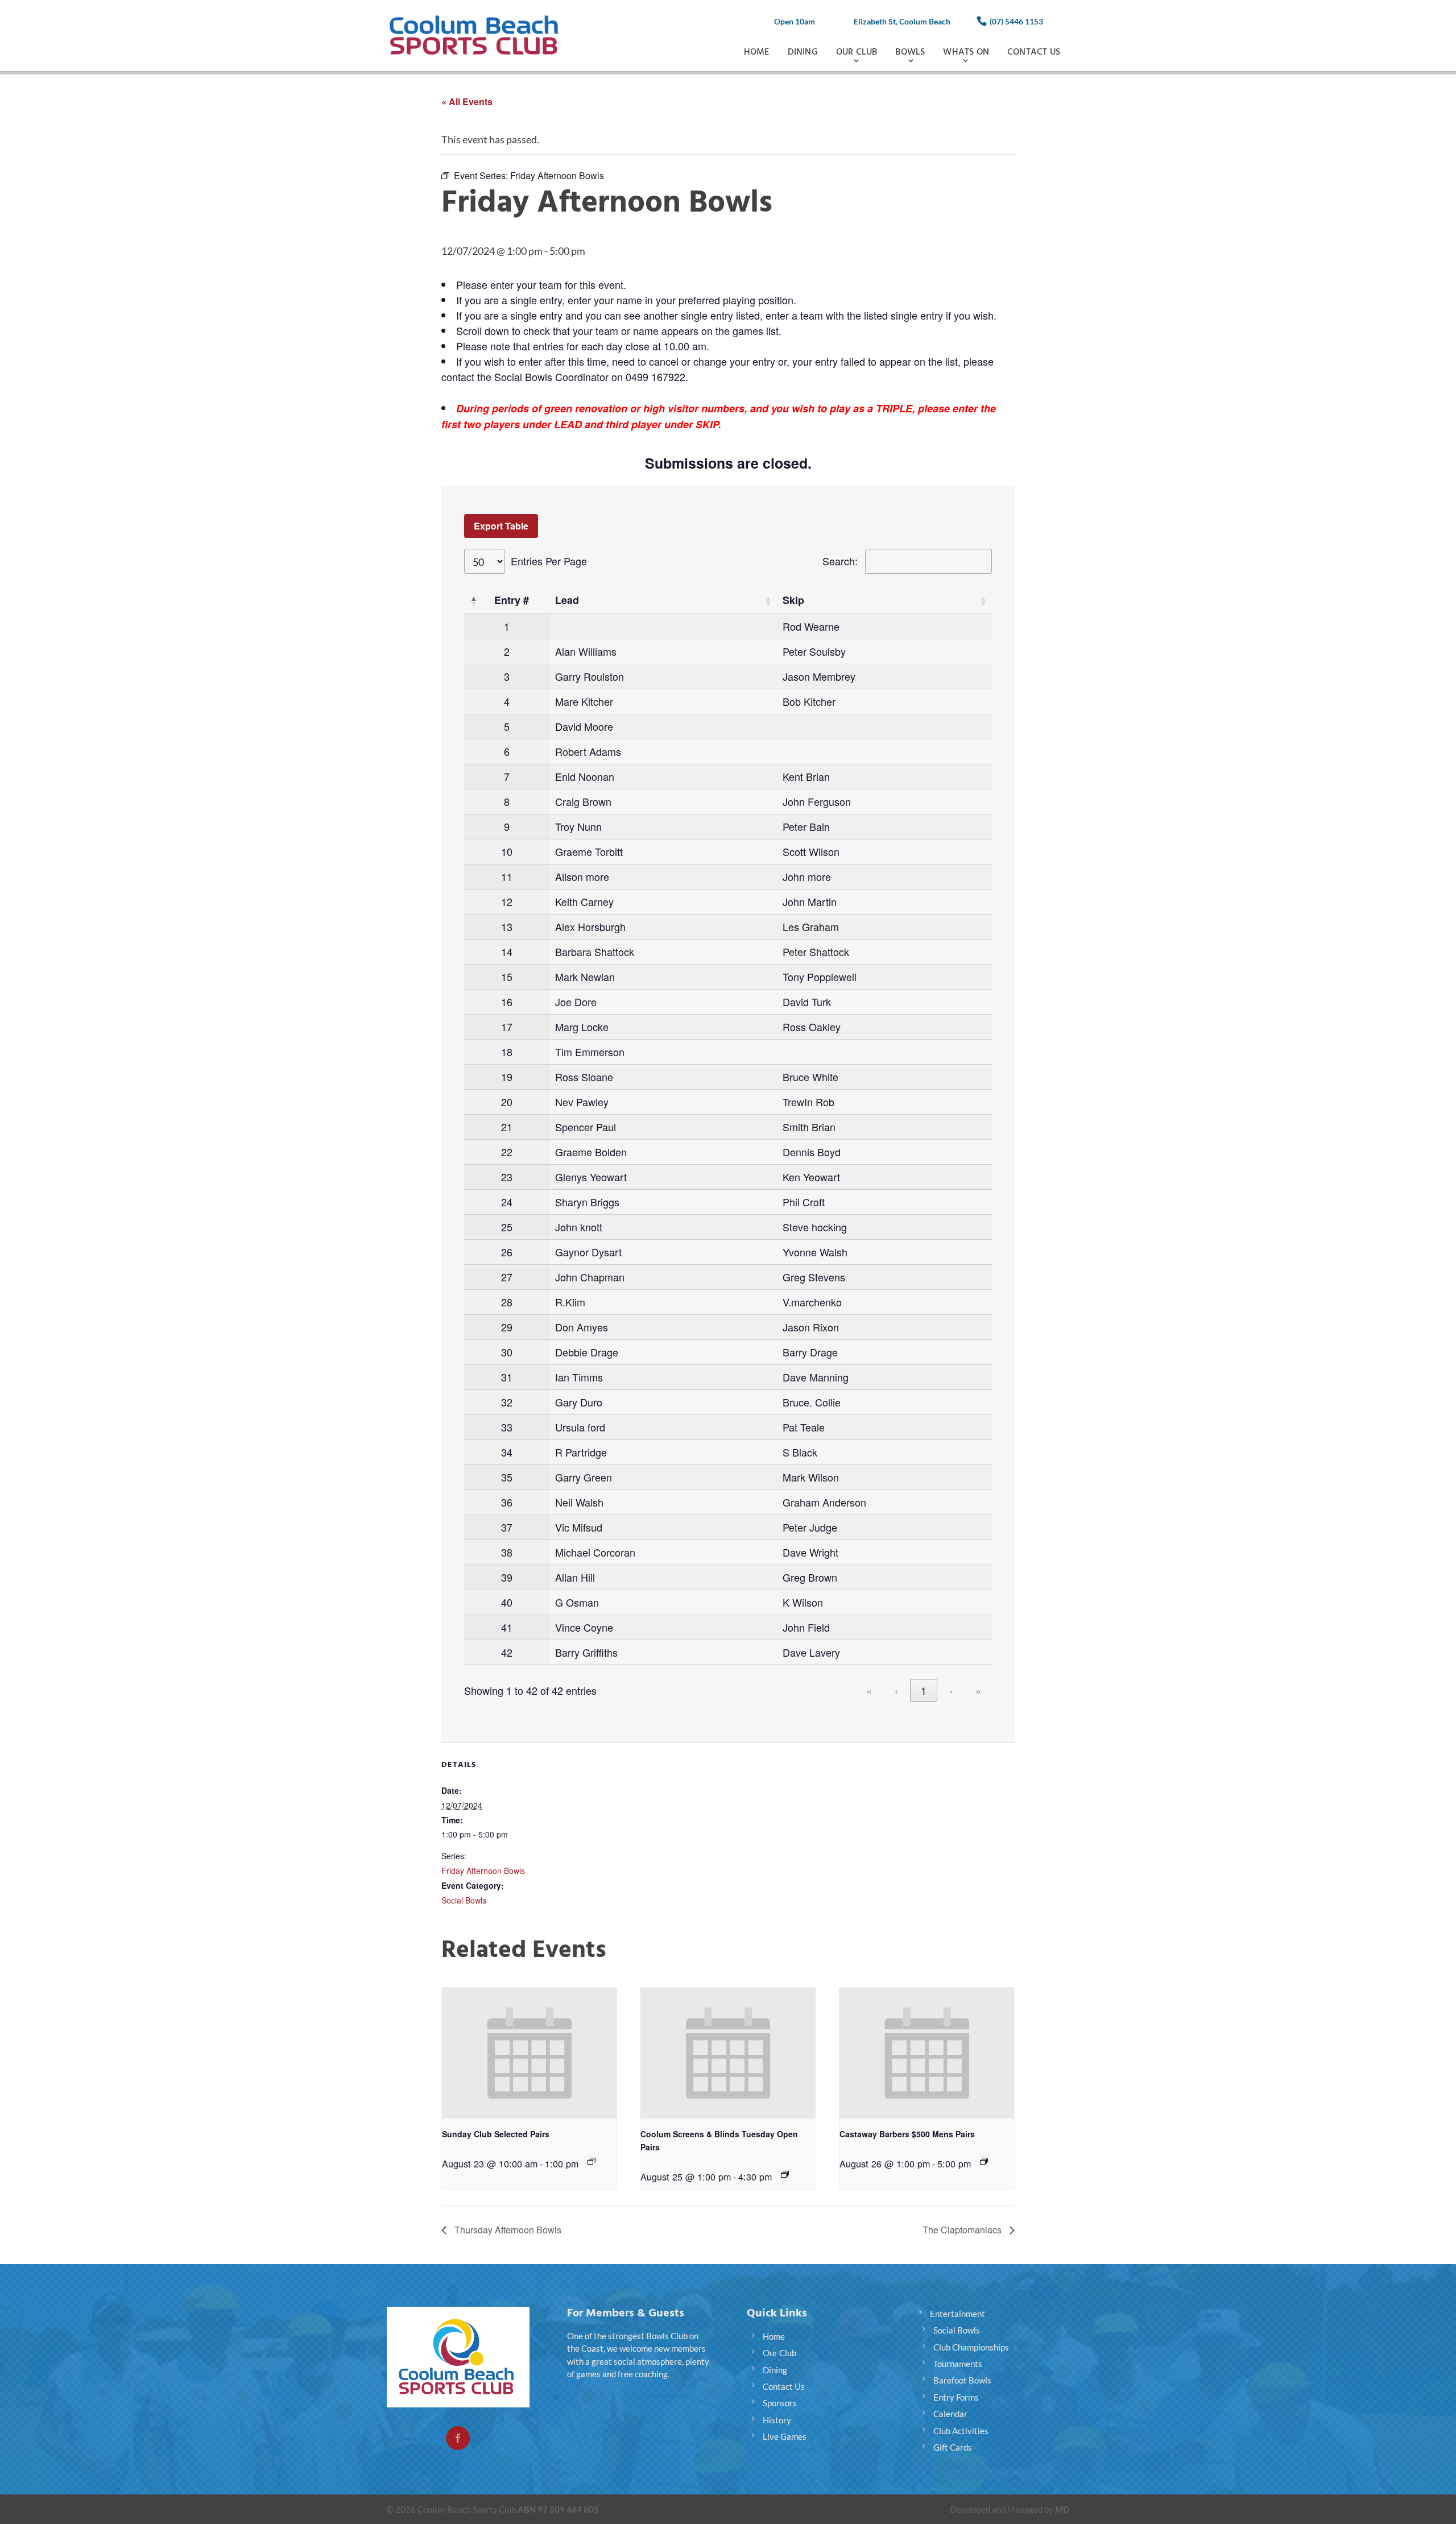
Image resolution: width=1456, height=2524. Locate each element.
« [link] (869, 1690)
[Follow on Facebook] (458, 2438)
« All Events (467, 102)
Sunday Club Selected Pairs (496, 2134)
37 (507, 1527)
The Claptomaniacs (963, 2230)
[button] (473, 601)
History (777, 2420)
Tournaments (958, 2364)
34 (507, 1452)
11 (507, 876)
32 (507, 1402)
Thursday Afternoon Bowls (507, 2230)
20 (507, 1102)
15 (507, 977)
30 (507, 1352)
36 (507, 1502)
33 (507, 1427)
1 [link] (924, 1690)
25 (507, 1227)
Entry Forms (956, 2397)
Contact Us (1034, 52)
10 (507, 851)
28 (507, 1302)
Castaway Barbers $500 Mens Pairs (907, 2134)
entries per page (549, 561)
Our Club (857, 52)
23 (507, 1177)
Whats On (966, 52)
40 (507, 1602)
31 (507, 1377)
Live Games (785, 2436)
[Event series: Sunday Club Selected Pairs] (591, 2161)
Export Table (501, 526)
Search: (840, 561)
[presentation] (529, 2053)
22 (507, 1152)
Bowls (910, 52)
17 (507, 1027)
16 (507, 1002)
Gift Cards (953, 2447)
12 (507, 901)
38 (507, 1552)
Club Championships (971, 2347)
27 (507, 1277)
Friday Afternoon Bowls (483, 1871)
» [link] (978, 1690)
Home (757, 52)
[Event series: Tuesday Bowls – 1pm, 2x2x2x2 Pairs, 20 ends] (785, 2174)
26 (507, 1252)
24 (507, 1202)
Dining (803, 52)
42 (507, 1652)
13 (507, 926)
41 (507, 1627)
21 (507, 1127)
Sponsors (780, 2403)
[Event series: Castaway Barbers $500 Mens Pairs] (984, 2161)
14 (507, 951)
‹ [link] (896, 1690)
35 (507, 1477)
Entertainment (957, 2314)
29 (507, 1327)
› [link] (951, 1690)
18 (507, 1052)
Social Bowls (464, 1900)
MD (1062, 2509)
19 (507, 1077)
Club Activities (961, 2431)
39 (507, 1577)
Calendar (950, 2414)
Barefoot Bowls (962, 2380)
